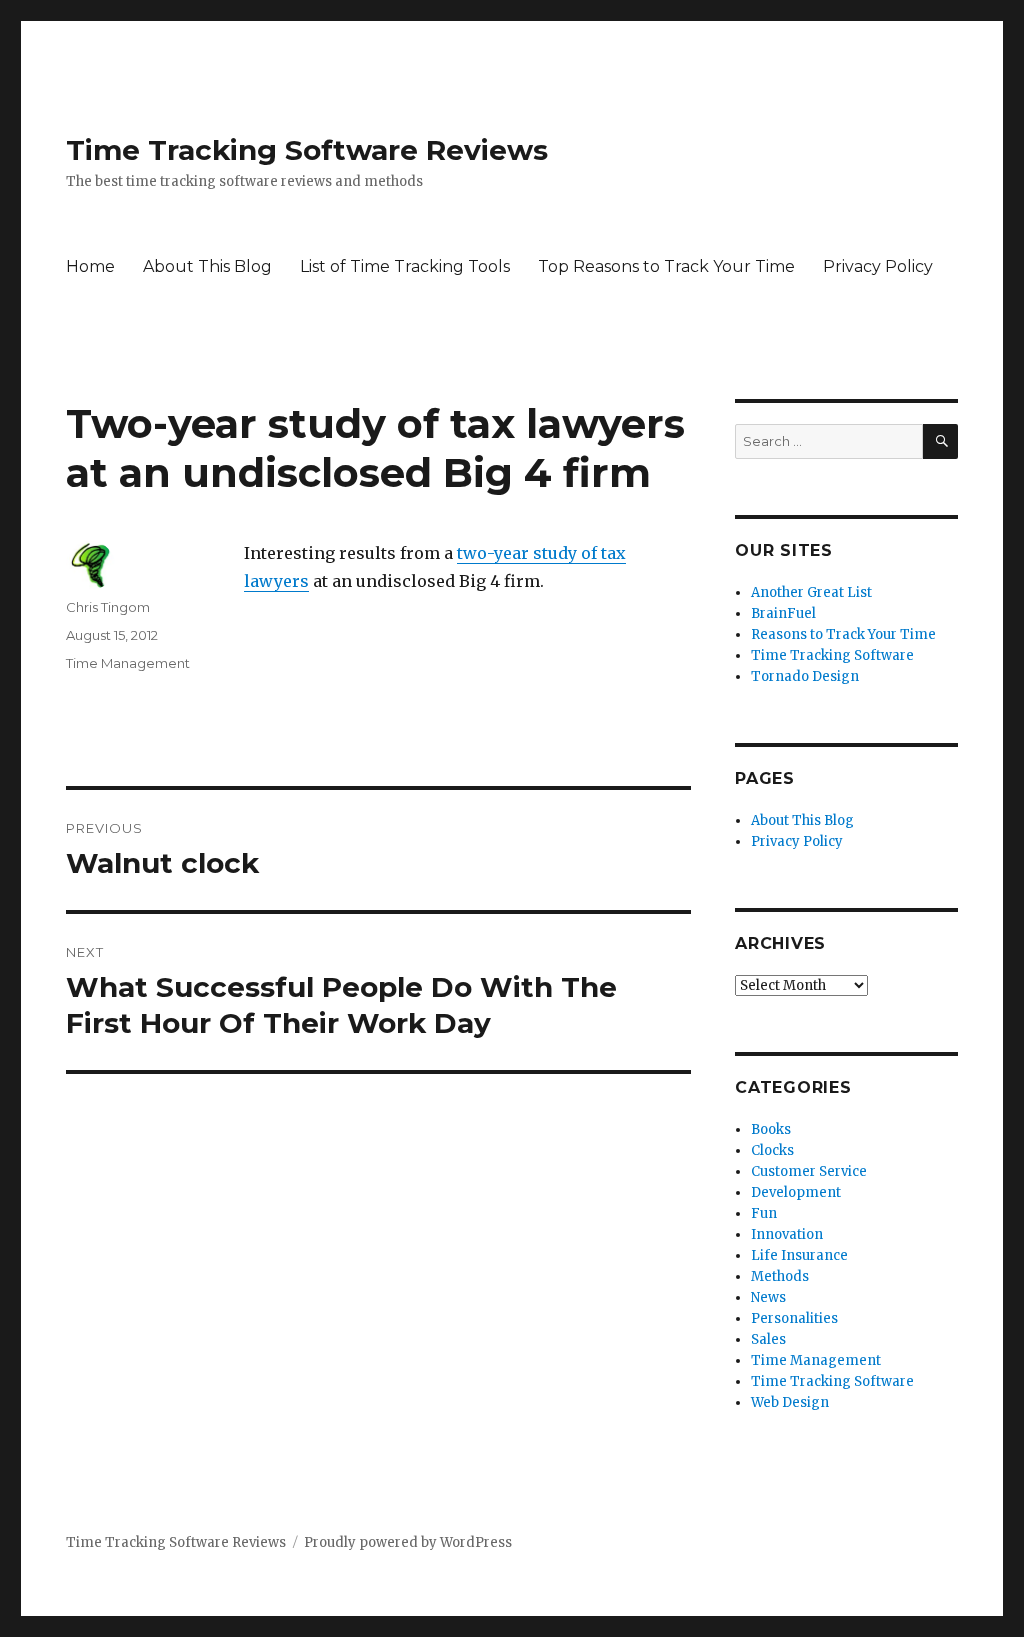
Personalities (794, 1318)
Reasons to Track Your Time (843, 634)
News (768, 1297)
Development (796, 1192)
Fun (764, 1213)
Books (771, 1129)
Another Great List (811, 592)
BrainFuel (783, 613)
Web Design (790, 1402)
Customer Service (809, 1171)
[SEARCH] (940, 441)
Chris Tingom (108, 607)
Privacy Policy (878, 266)
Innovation (787, 1234)
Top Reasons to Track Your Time (666, 266)
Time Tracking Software (832, 655)
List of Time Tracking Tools (405, 266)
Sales (768, 1339)
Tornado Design (805, 676)
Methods (780, 1276)
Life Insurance (799, 1255)
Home (90, 266)
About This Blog (207, 266)
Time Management (128, 663)
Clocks (772, 1150)
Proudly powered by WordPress (408, 1542)
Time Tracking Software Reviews (307, 150)
